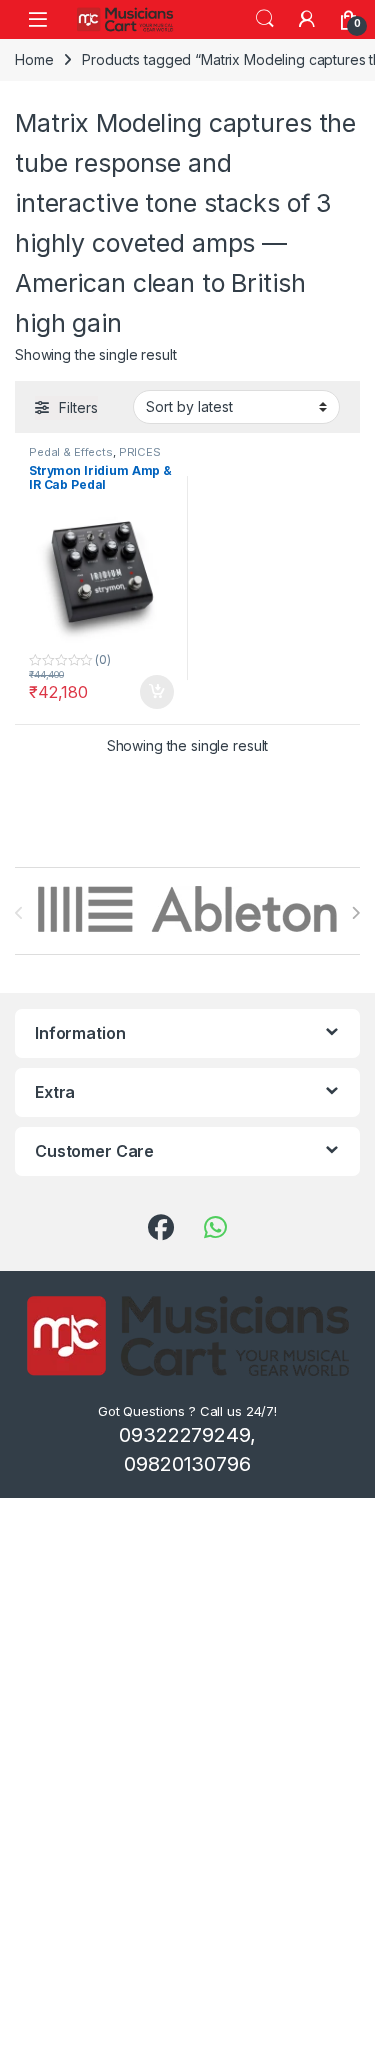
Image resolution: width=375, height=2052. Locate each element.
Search (265, 19)
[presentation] (355, 913)
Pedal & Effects (71, 452)
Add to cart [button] (157, 692)
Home (34, 59)
